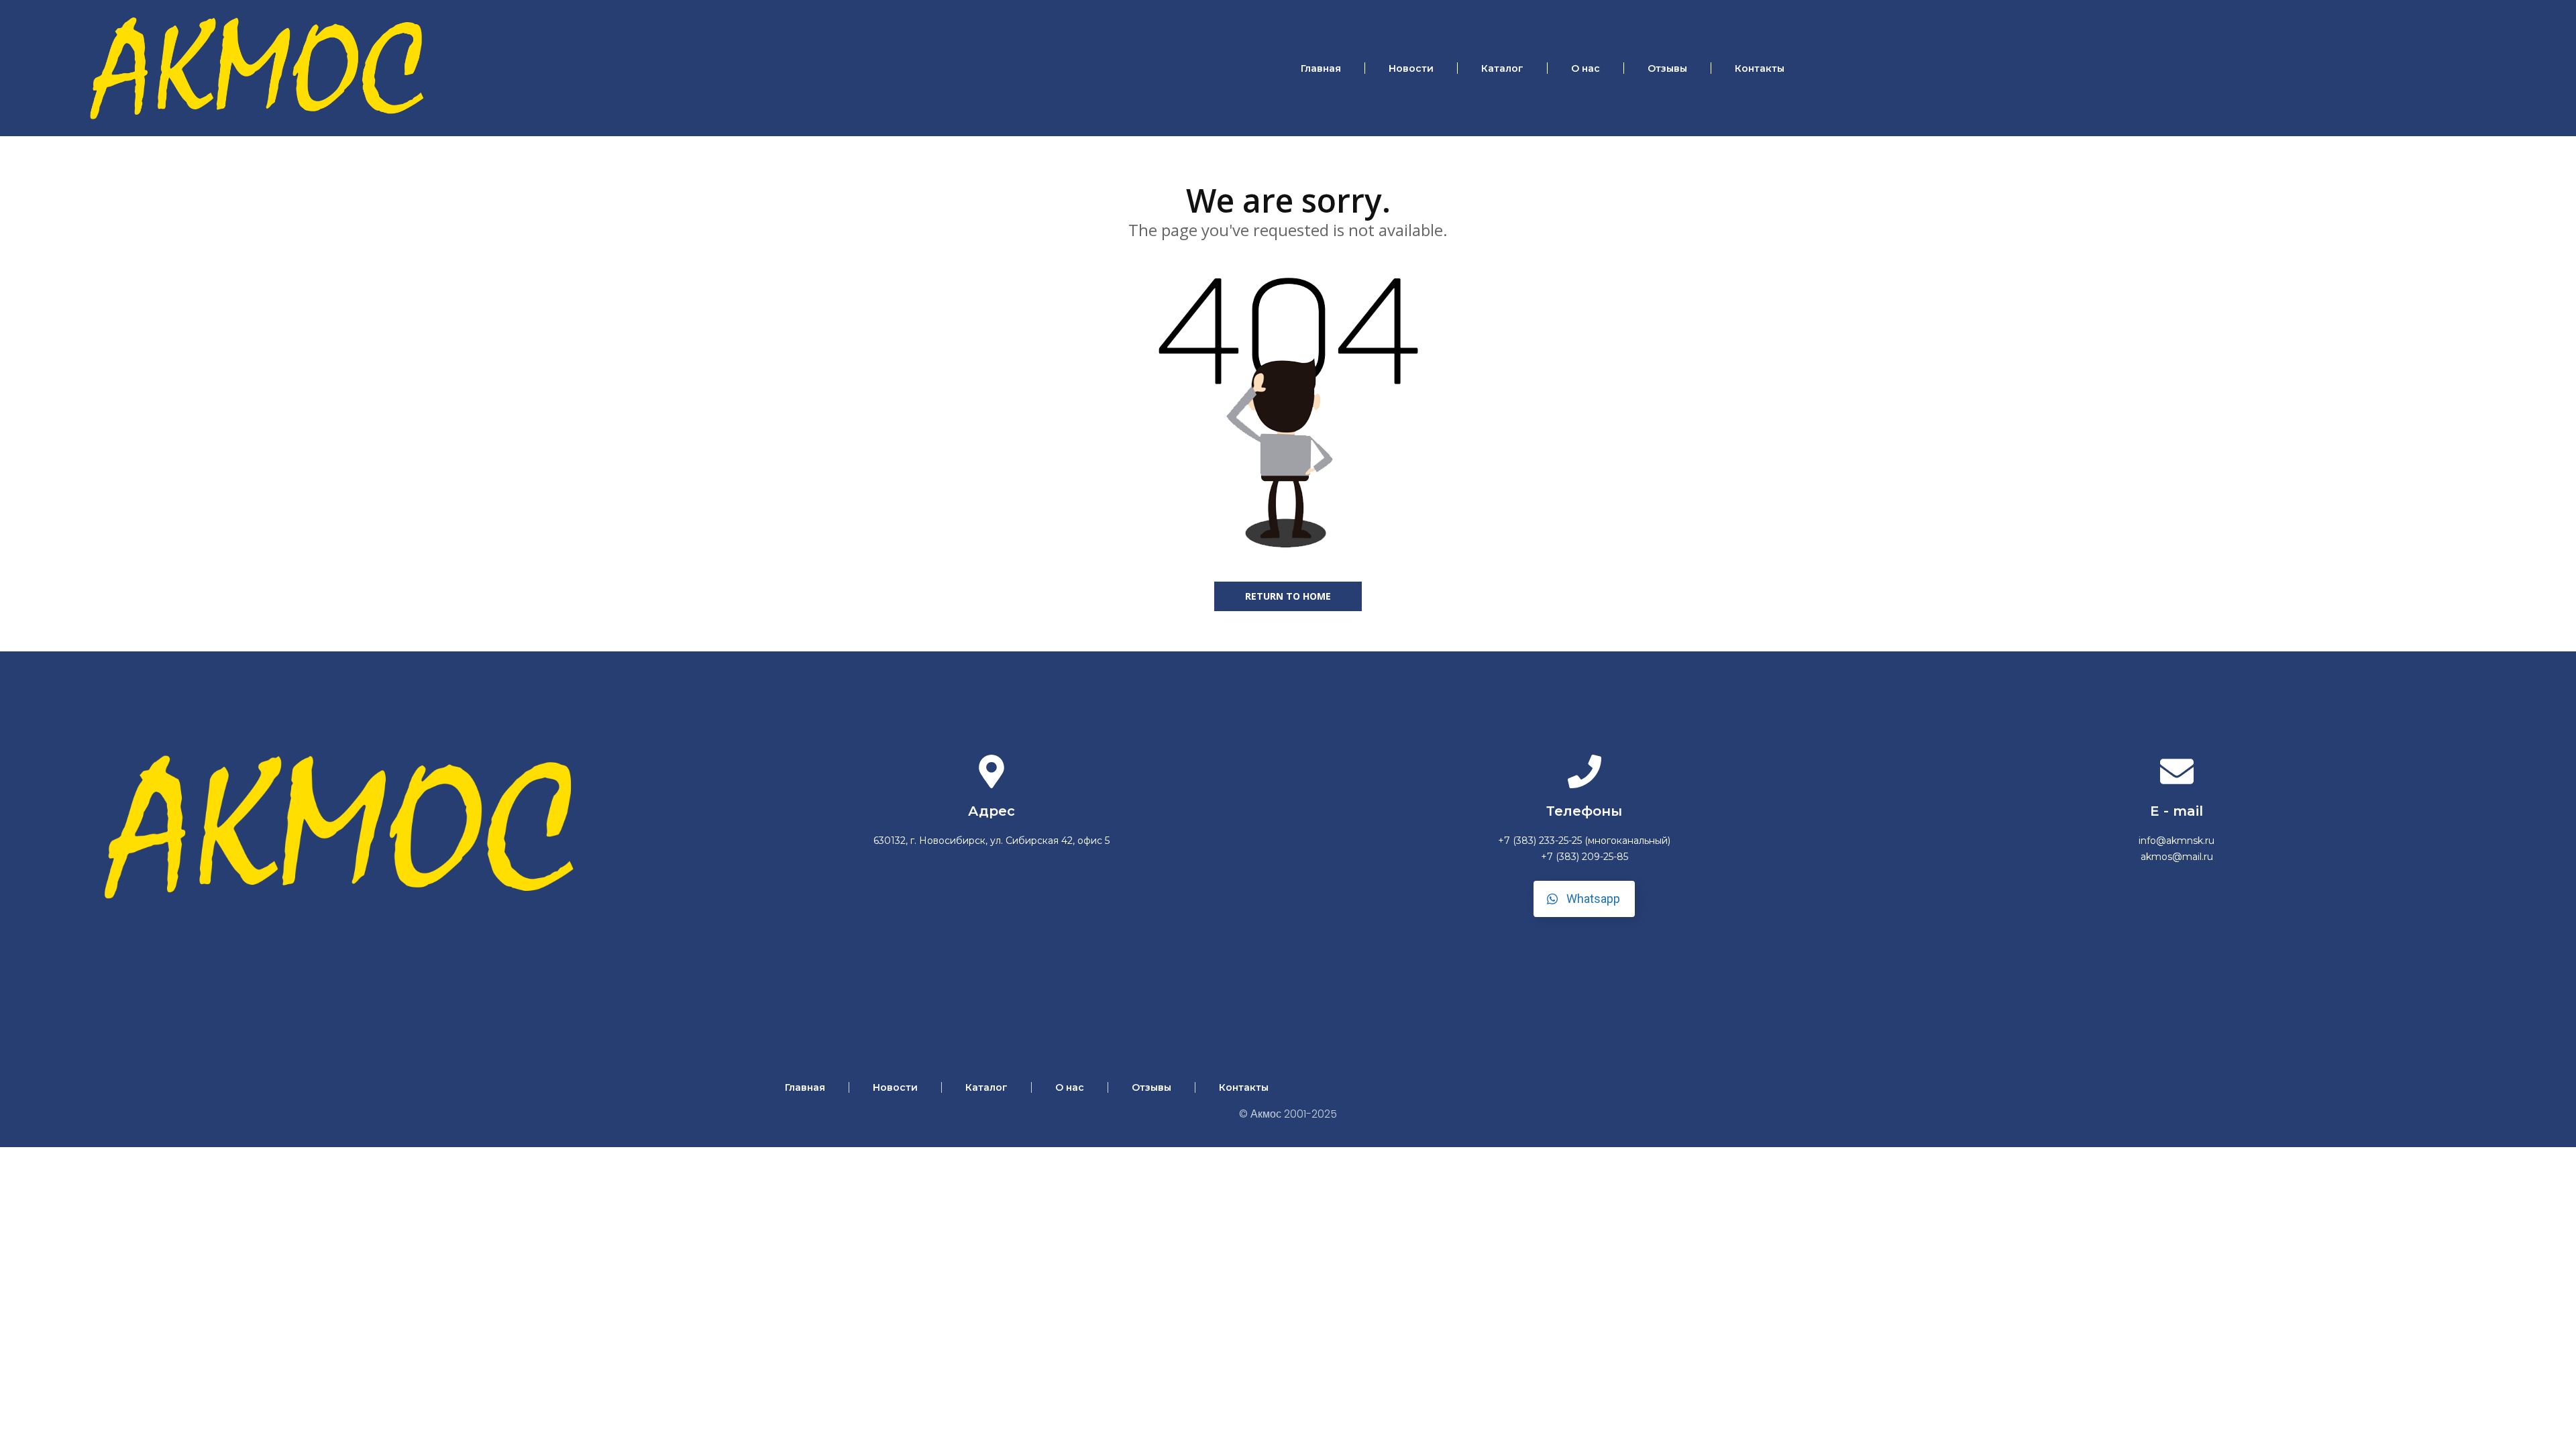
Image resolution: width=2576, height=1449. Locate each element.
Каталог (1502, 68)
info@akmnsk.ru (2177, 841)
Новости (1411, 68)
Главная (1321, 68)
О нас (1586, 68)
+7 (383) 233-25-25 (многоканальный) (1584, 841)
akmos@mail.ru (2177, 857)
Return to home (1288, 596)
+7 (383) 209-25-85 (1585, 857)
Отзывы (1667, 68)
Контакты (1760, 68)
